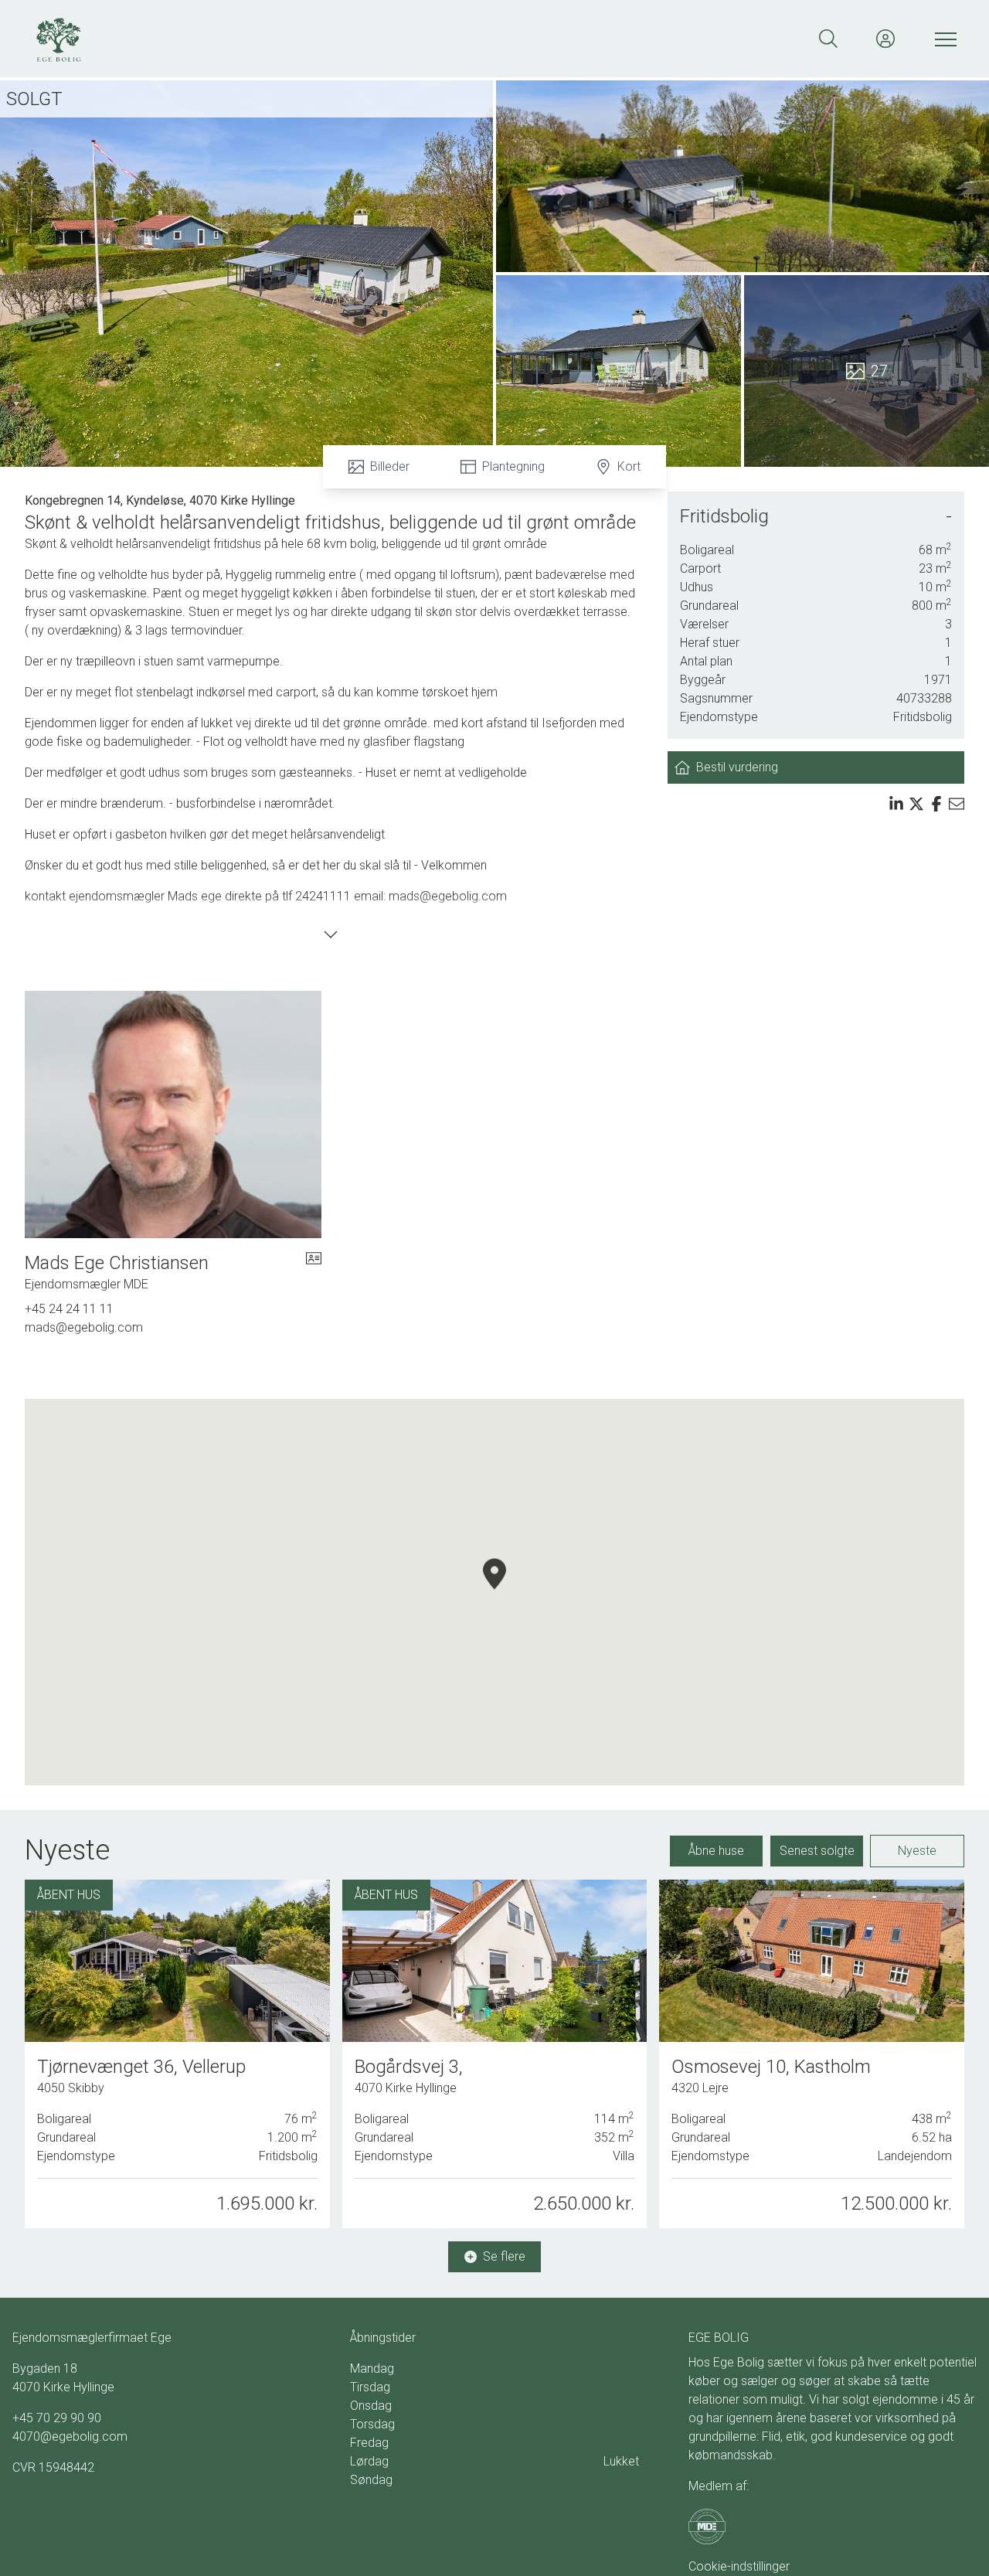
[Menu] (943, 39)
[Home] (263, 39)
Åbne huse (716, 1851)
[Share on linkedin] (896, 804)
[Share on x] (916, 804)
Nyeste (917, 1851)
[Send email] (957, 804)
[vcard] (314, 1272)
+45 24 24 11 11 (69, 1309)
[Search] (828, 39)
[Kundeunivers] (885, 39)
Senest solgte (817, 1851)
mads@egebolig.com (84, 1327)
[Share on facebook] (936, 804)
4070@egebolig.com (70, 2436)
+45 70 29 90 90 (57, 2418)
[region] (494, 1592)
